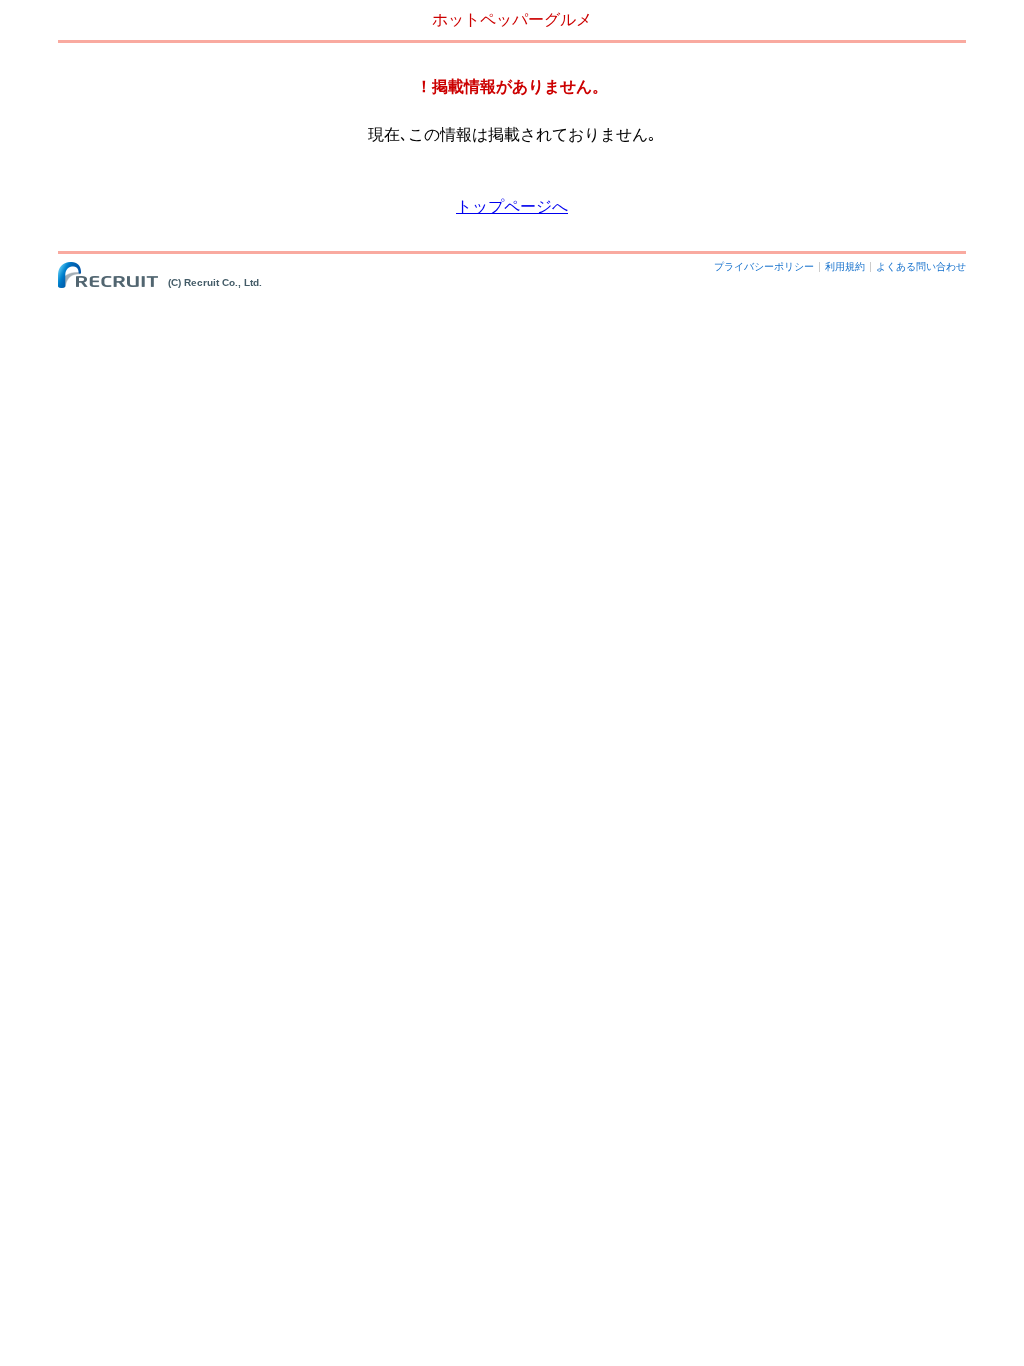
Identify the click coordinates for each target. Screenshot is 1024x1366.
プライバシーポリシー (764, 266)
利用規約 (845, 266)
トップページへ (512, 206)
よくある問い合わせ (921, 266)
